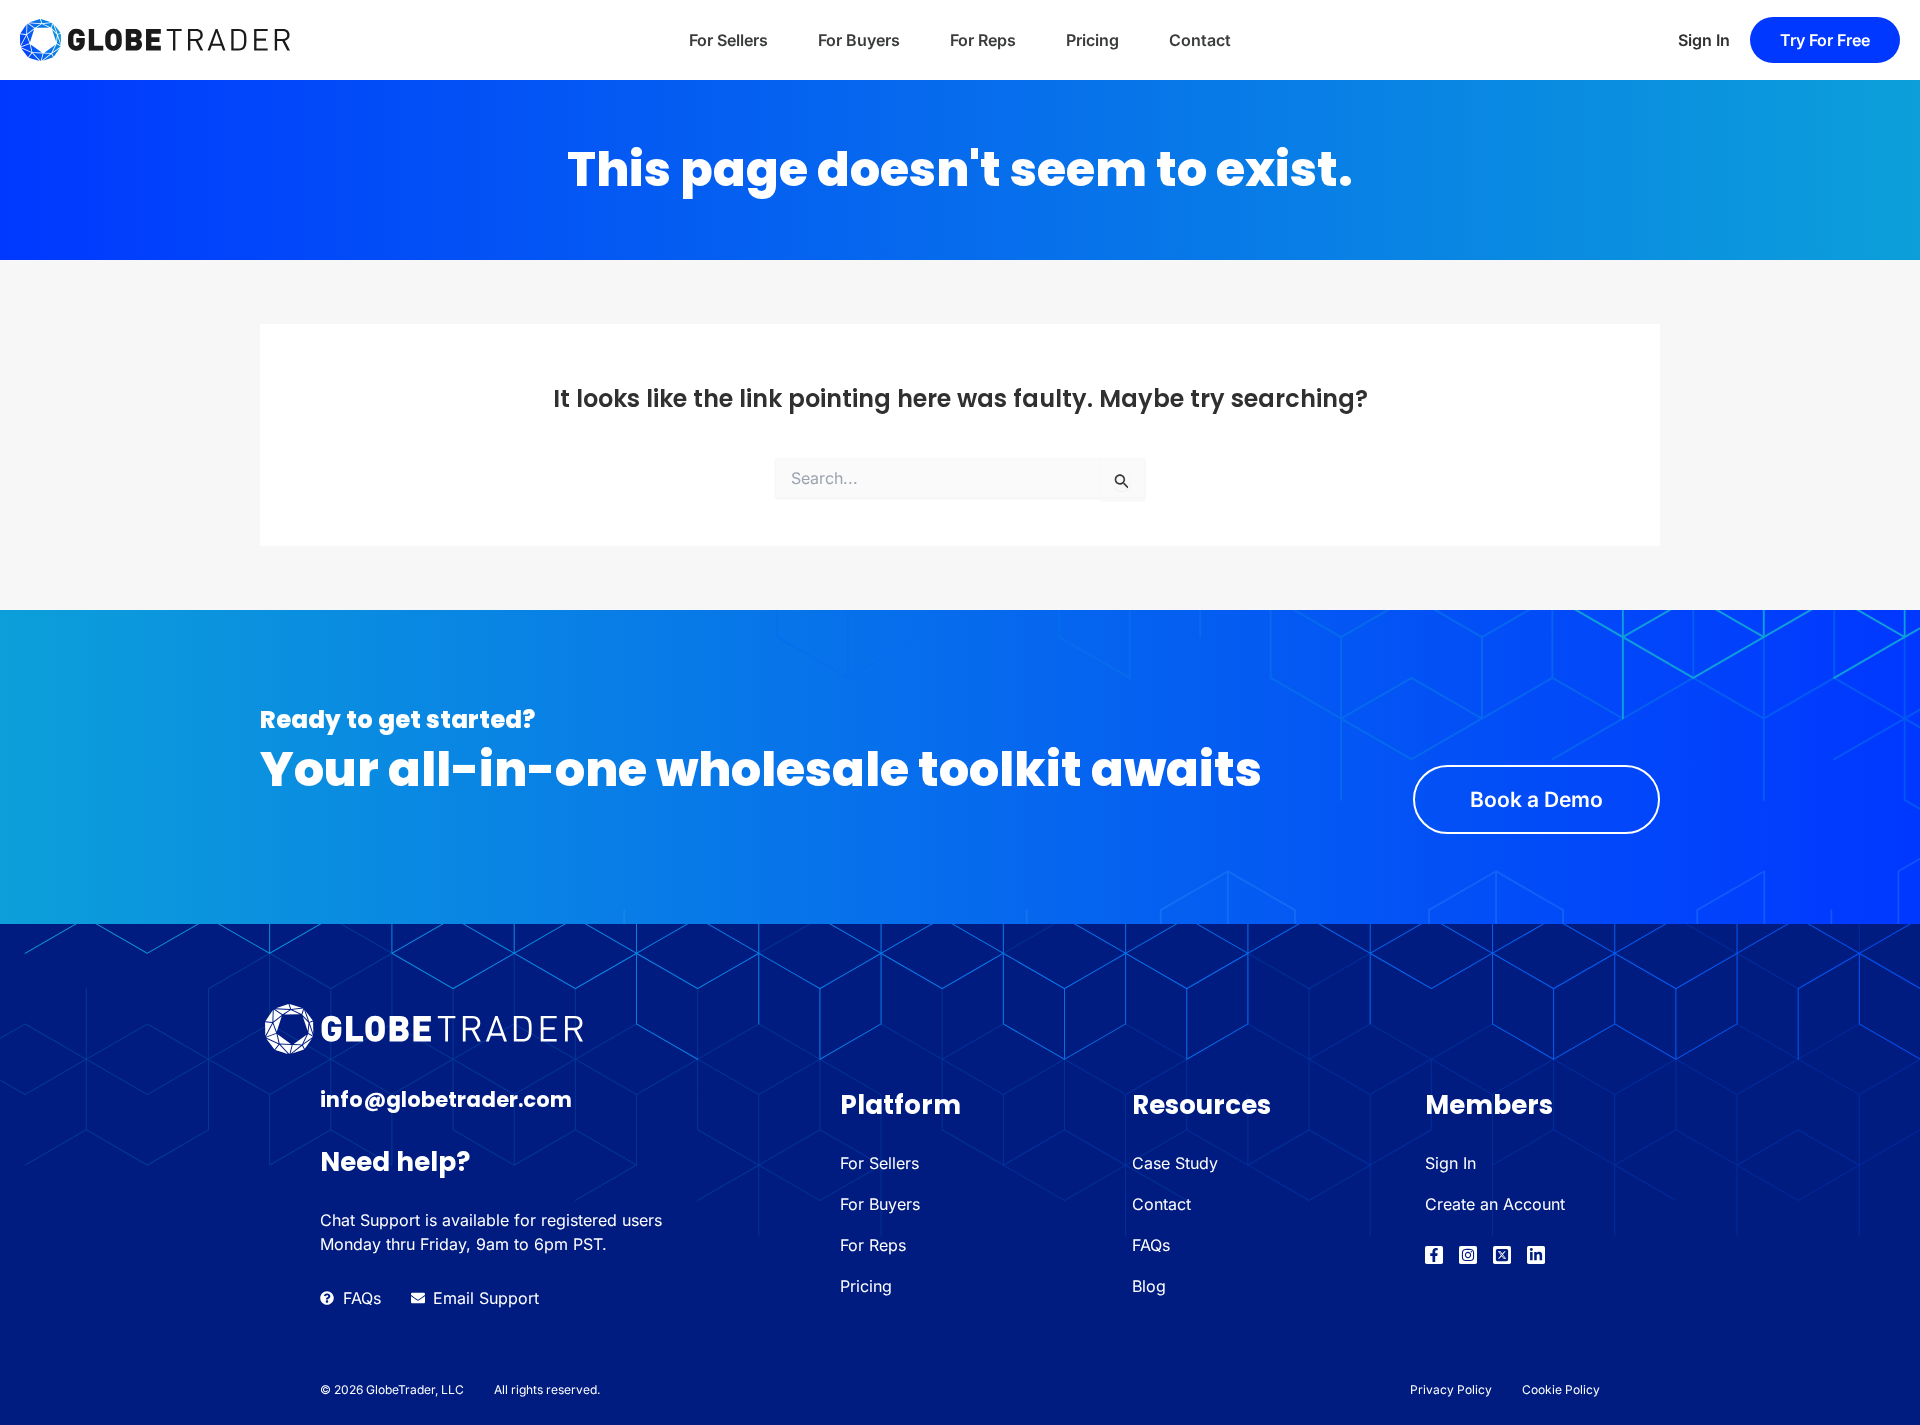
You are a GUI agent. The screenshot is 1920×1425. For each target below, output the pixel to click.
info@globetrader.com (446, 1099)
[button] (1825, 40)
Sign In (1704, 40)
